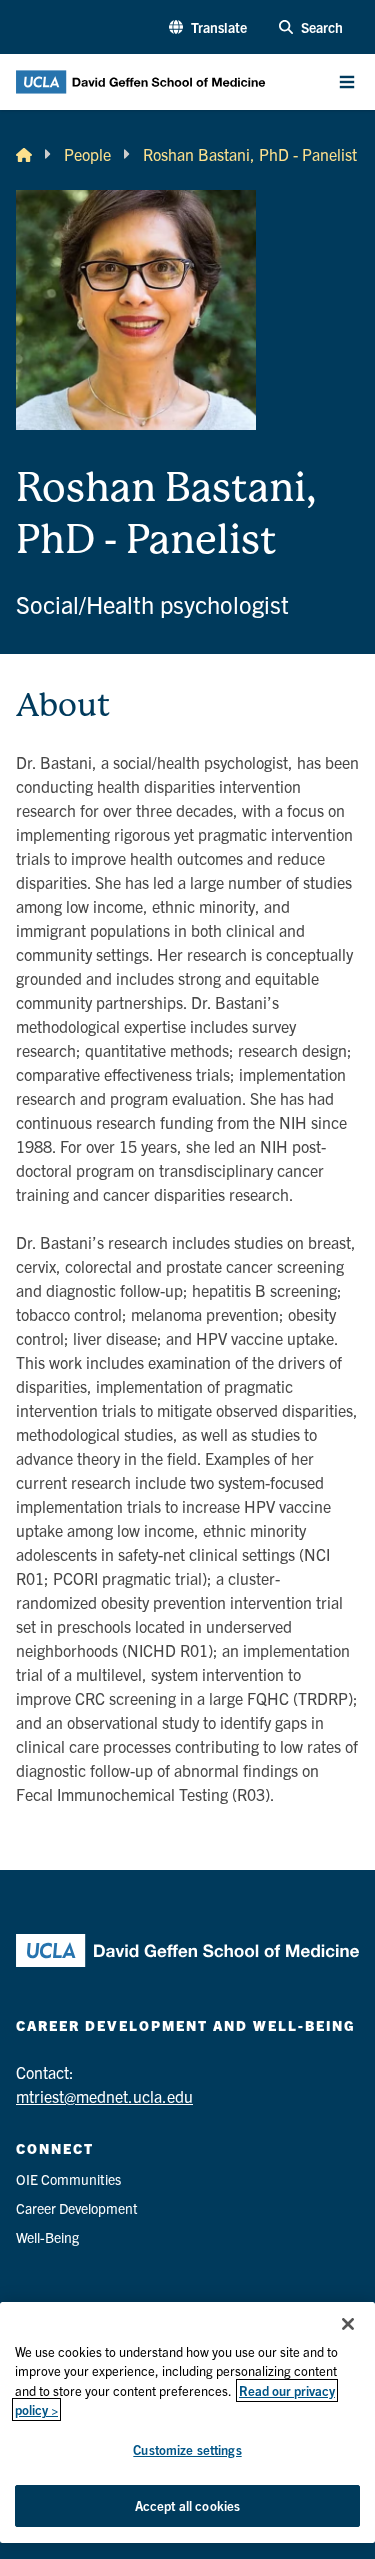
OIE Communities (68, 2179)
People (87, 154)
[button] (208, 27)
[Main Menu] (347, 82)
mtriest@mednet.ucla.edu (104, 2096)
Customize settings (187, 2449)
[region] (187, 2422)
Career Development (77, 2208)
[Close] (348, 2324)
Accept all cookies (187, 2505)
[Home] (24, 154)
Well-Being (47, 2237)
